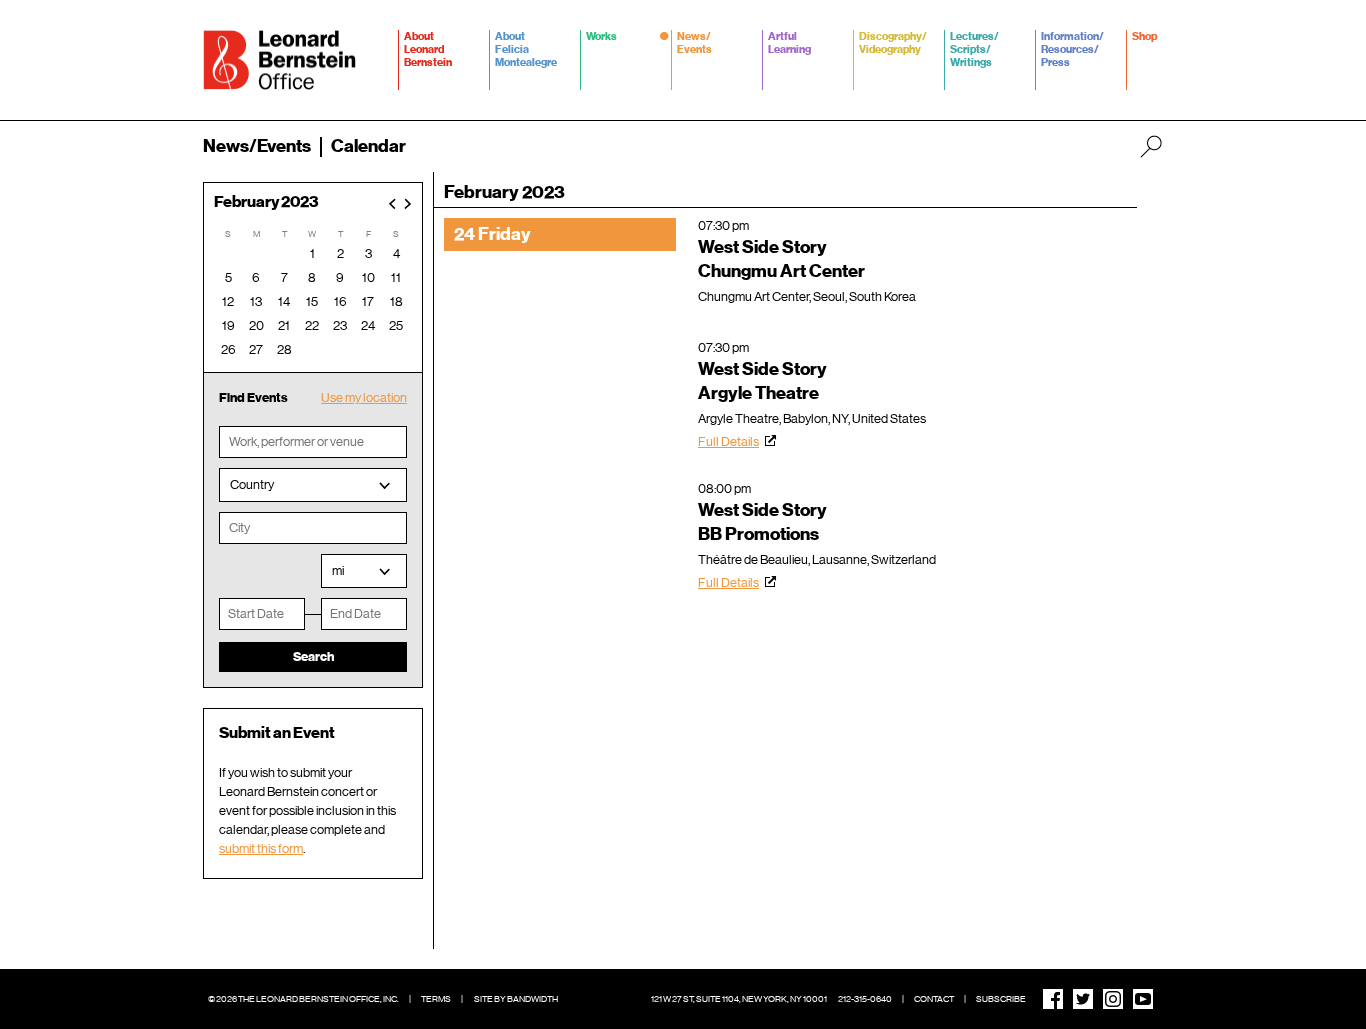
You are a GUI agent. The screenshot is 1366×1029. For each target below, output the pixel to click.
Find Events (253, 397)
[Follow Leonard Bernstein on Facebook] (1053, 999)
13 (256, 301)
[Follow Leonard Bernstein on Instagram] (1113, 999)
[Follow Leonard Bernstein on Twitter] (1083, 999)
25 (396, 325)
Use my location (364, 397)
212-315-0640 (865, 999)
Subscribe (1001, 999)
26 (228, 349)
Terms (436, 999)
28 (284, 349)
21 (284, 325)
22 (312, 325)
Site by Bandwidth (516, 999)
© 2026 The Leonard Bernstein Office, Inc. (303, 999)
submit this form (261, 848)
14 (284, 301)
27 (256, 349)
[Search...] (1151, 146)
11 (396, 277)
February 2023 (266, 202)
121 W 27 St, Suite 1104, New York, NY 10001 (739, 999)
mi (338, 570)
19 (228, 325)
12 (228, 301)
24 (368, 325)
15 (312, 301)
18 (396, 301)
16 (340, 301)
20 (256, 325)
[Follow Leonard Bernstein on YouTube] (1143, 999)
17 (368, 301)
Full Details (728, 441)
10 (368, 277)
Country (252, 484)
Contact (934, 999)
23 (340, 325)
